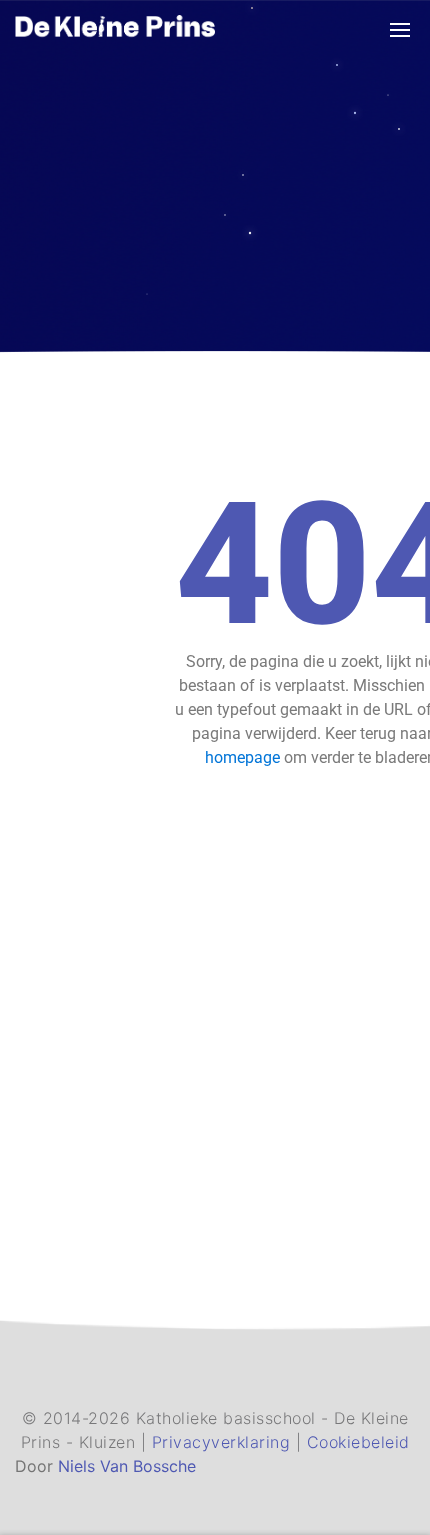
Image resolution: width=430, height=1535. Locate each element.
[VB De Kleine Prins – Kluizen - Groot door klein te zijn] (115, 28)
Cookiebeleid (358, 1442)
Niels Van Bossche (127, 1466)
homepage (242, 757)
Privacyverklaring (224, 1442)
